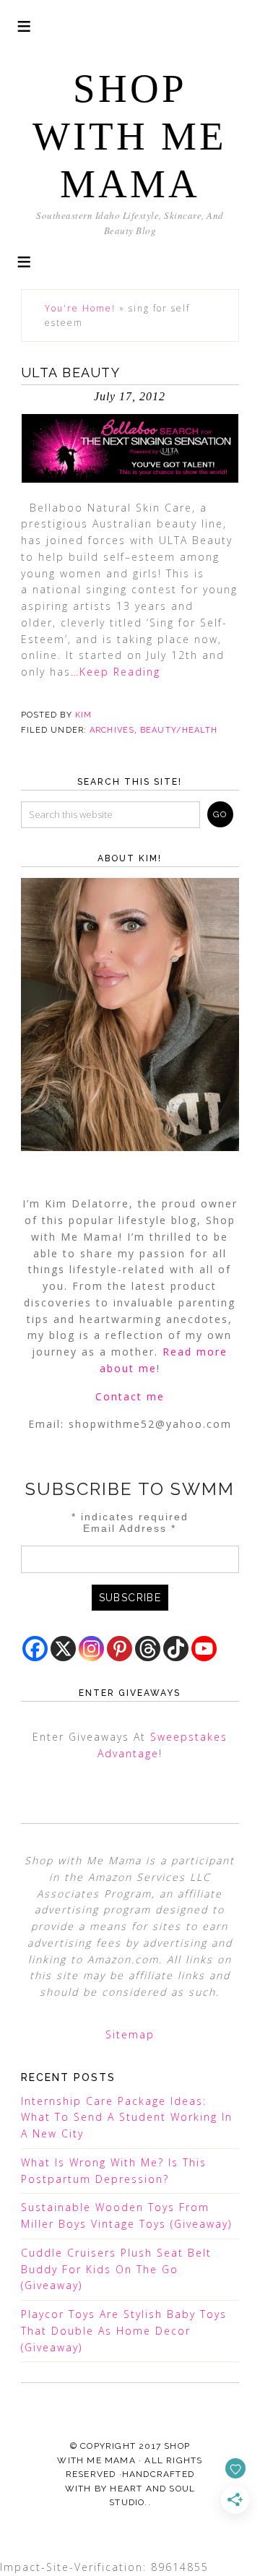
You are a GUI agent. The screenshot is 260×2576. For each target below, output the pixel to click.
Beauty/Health (179, 730)
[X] (63, 1649)
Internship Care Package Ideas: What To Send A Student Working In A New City (127, 2118)
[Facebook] (35, 1649)
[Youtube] (204, 1649)
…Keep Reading (116, 672)
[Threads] (148, 1649)
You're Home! (80, 308)
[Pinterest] (120, 1649)
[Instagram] (91, 1649)
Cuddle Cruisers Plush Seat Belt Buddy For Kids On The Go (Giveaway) (116, 2269)
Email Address (130, 1528)
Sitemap (130, 2034)
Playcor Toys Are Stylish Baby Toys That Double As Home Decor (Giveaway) (124, 2331)
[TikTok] (176, 1649)
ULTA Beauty (71, 372)
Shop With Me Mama (130, 136)
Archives (112, 730)
